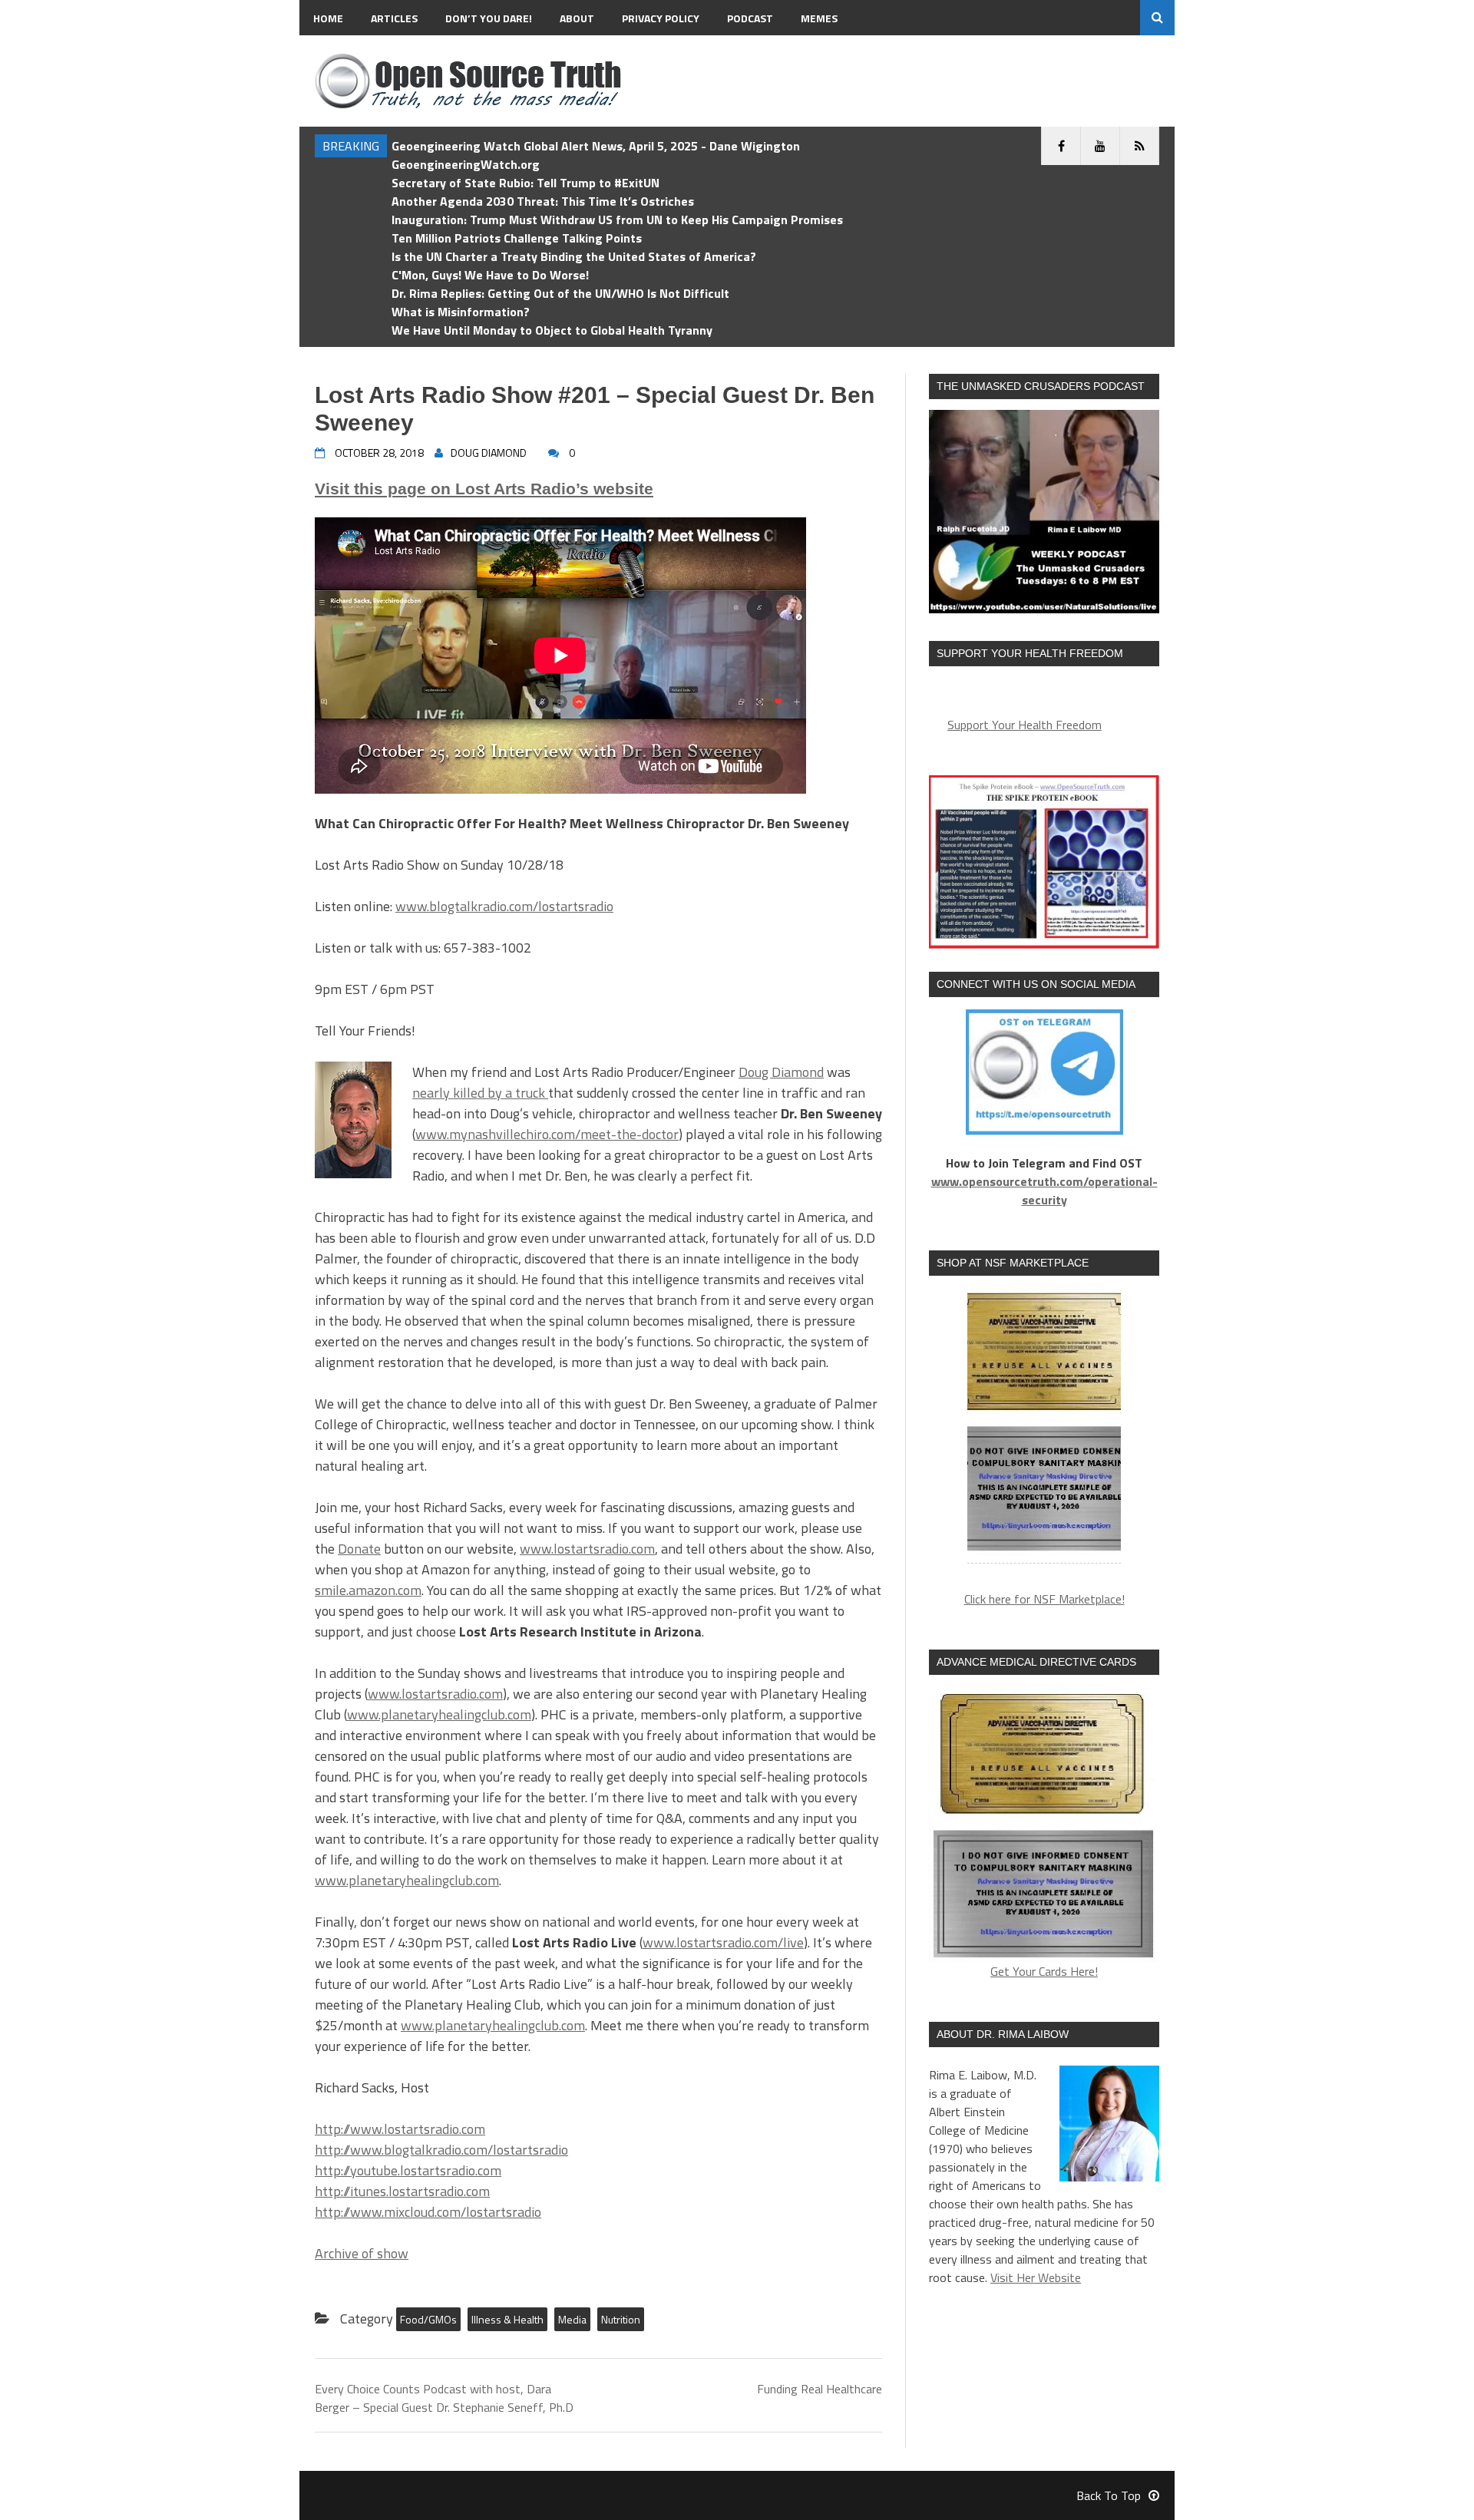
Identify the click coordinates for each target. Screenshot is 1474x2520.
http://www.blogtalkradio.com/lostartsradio (441, 2150)
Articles (394, 18)
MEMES (819, 18)
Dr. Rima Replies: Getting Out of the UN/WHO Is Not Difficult (560, 293)
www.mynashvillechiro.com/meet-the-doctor (547, 1134)
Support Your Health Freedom (1025, 725)
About (577, 18)
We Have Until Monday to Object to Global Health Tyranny (552, 330)
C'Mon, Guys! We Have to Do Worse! (490, 275)
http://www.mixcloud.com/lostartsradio (428, 2212)
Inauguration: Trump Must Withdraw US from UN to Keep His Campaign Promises (617, 220)
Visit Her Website (1036, 2277)
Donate (359, 1549)
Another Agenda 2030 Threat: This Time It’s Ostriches (543, 201)
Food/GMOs (428, 2319)
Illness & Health (507, 2319)
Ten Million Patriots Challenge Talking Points (517, 238)
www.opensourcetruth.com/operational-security (1044, 1191)
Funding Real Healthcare (820, 2389)
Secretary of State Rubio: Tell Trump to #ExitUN (525, 183)
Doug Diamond (781, 1072)
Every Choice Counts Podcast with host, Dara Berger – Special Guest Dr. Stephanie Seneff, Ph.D (444, 2398)
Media (572, 2319)
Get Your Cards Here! (1044, 1971)
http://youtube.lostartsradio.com (408, 2170)
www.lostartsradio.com (587, 1549)
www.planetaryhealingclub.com (439, 1714)
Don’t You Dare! (489, 18)
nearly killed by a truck (480, 1093)
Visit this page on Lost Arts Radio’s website (484, 489)
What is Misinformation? (461, 312)
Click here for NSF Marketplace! (1044, 1599)
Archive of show (362, 2253)
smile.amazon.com (368, 1590)
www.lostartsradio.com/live (723, 1942)
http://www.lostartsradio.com (400, 2129)
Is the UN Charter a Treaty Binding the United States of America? (574, 256)
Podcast (750, 18)
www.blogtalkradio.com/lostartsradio (504, 906)
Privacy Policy (661, 18)
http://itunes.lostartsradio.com (402, 2191)
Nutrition (621, 2319)
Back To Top (1109, 2495)
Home (328, 18)
